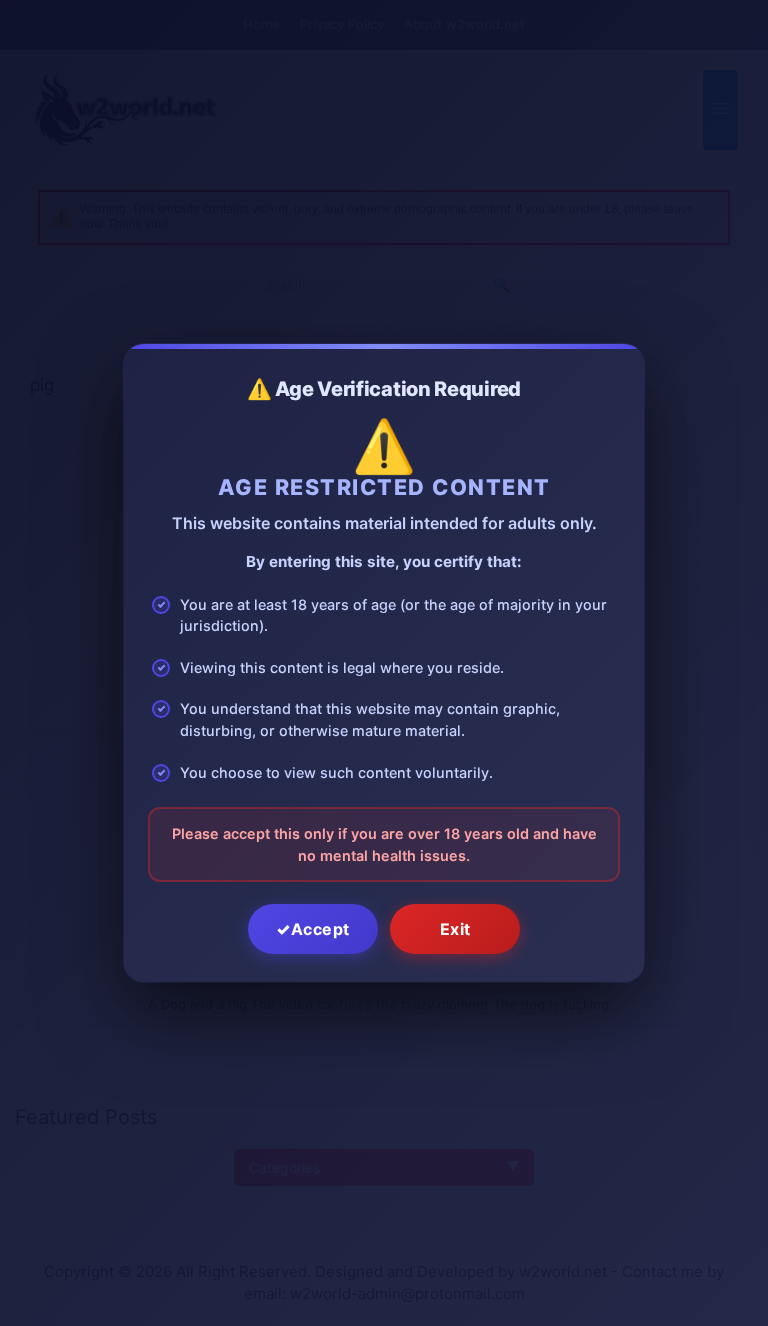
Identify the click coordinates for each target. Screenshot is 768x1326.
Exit (455, 929)
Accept (320, 929)
